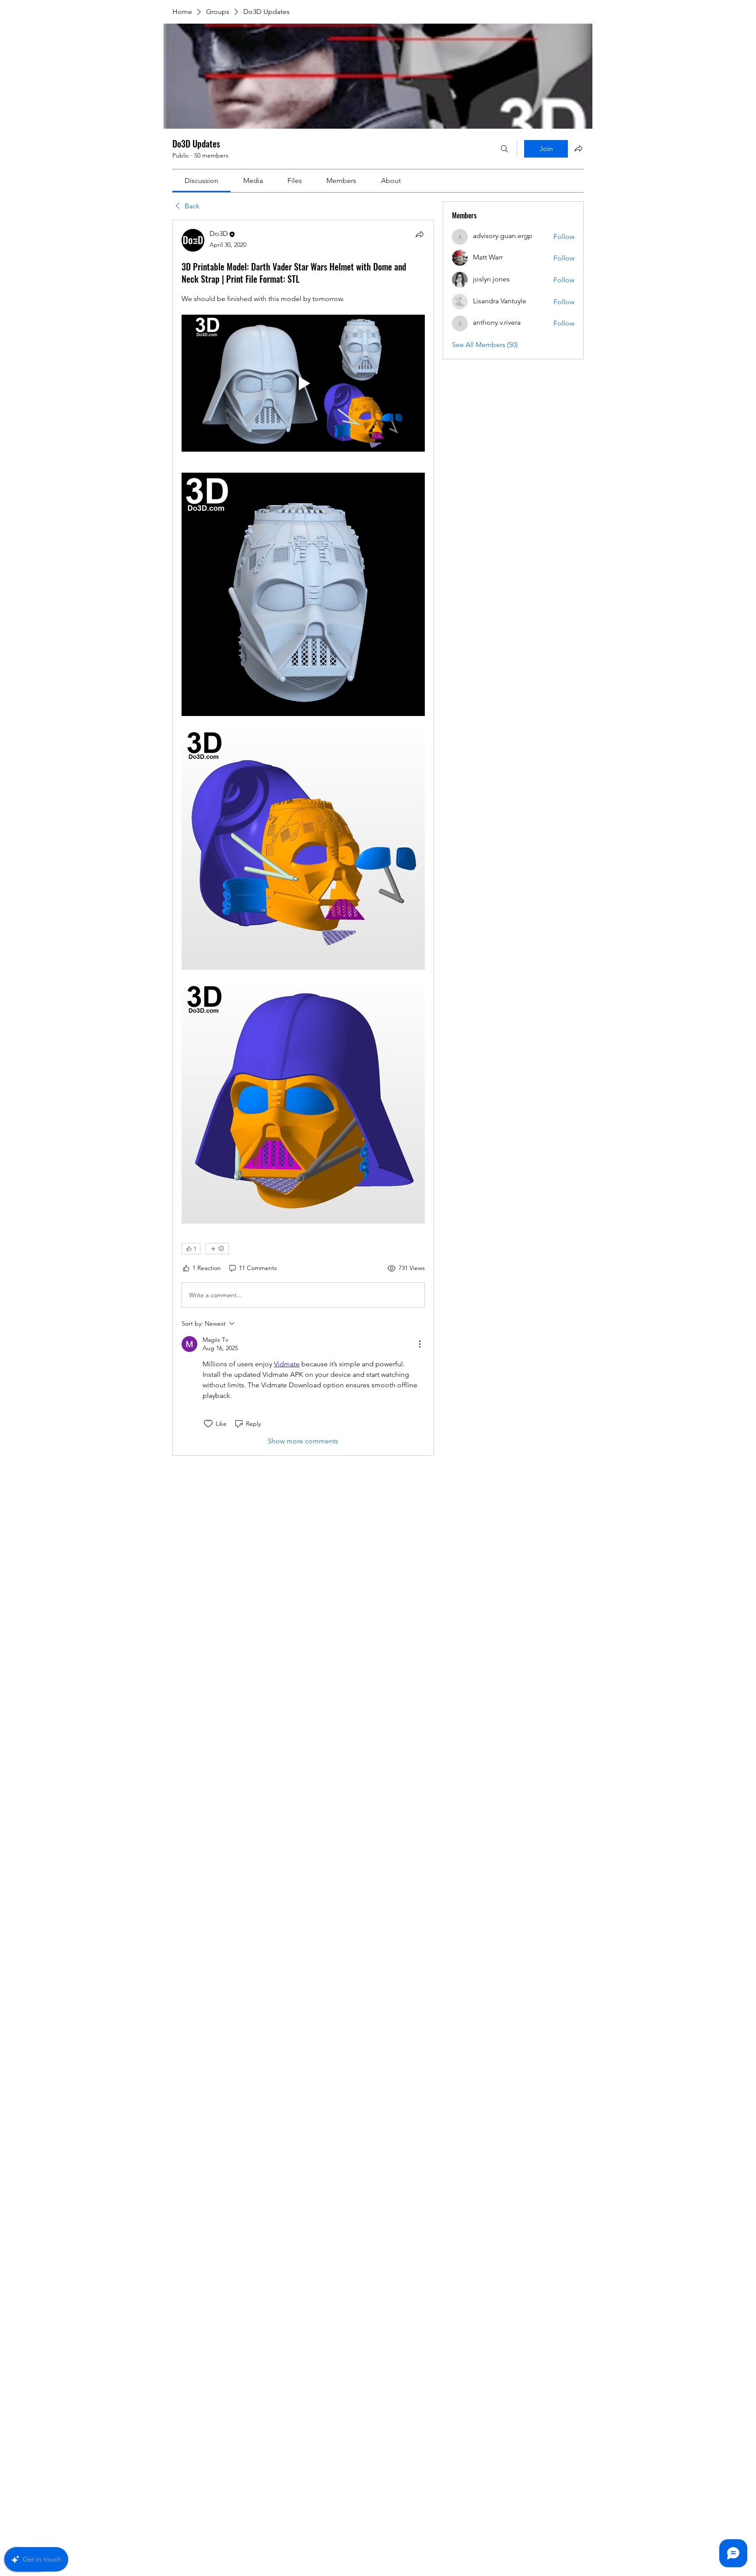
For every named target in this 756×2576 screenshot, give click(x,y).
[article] (303, 838)
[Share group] (578, 148)
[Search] (504, 149)
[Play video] (303, 383)
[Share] (420, 234)
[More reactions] (217, 1249)
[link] (201, 181)
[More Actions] (420, 1344)
